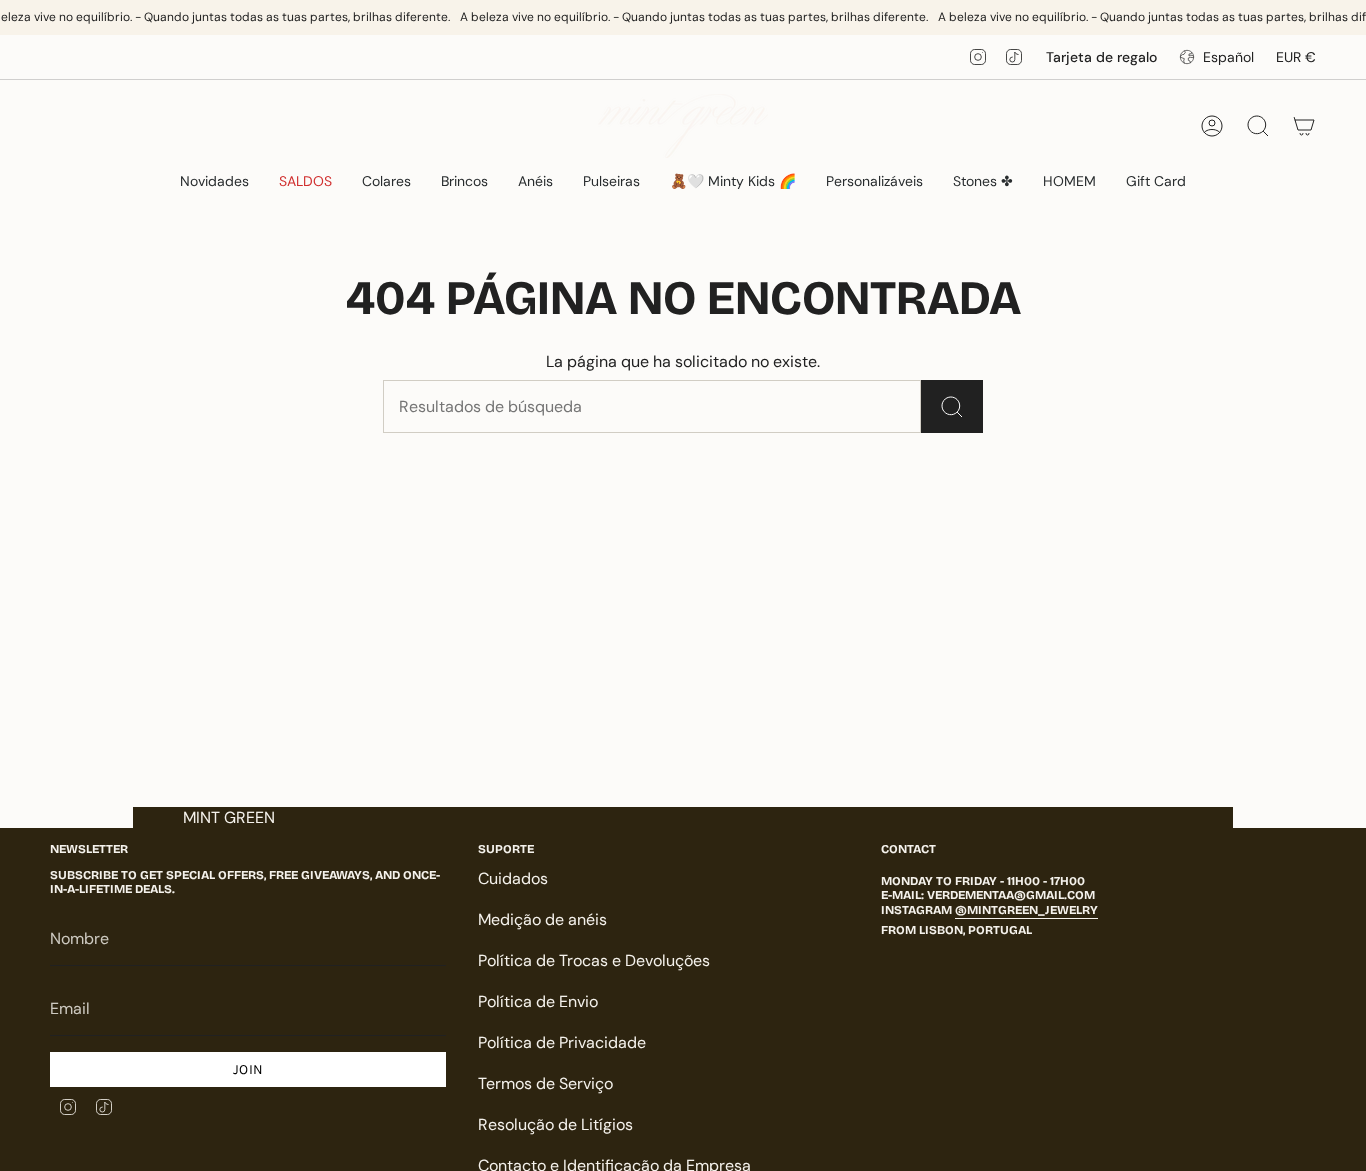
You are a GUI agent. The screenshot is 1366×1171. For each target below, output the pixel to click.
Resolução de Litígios (555, 1124)
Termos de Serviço (545, 1083)
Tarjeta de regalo (1101, 57)
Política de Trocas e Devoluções (594, 960)
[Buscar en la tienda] (952, 406)
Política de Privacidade (562, 1042)
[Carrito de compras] (1304, 126)
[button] (386, 181)
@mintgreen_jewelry (1026, 910)
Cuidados (513, 878)
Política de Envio (538, 1001)
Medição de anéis (542, 919)
